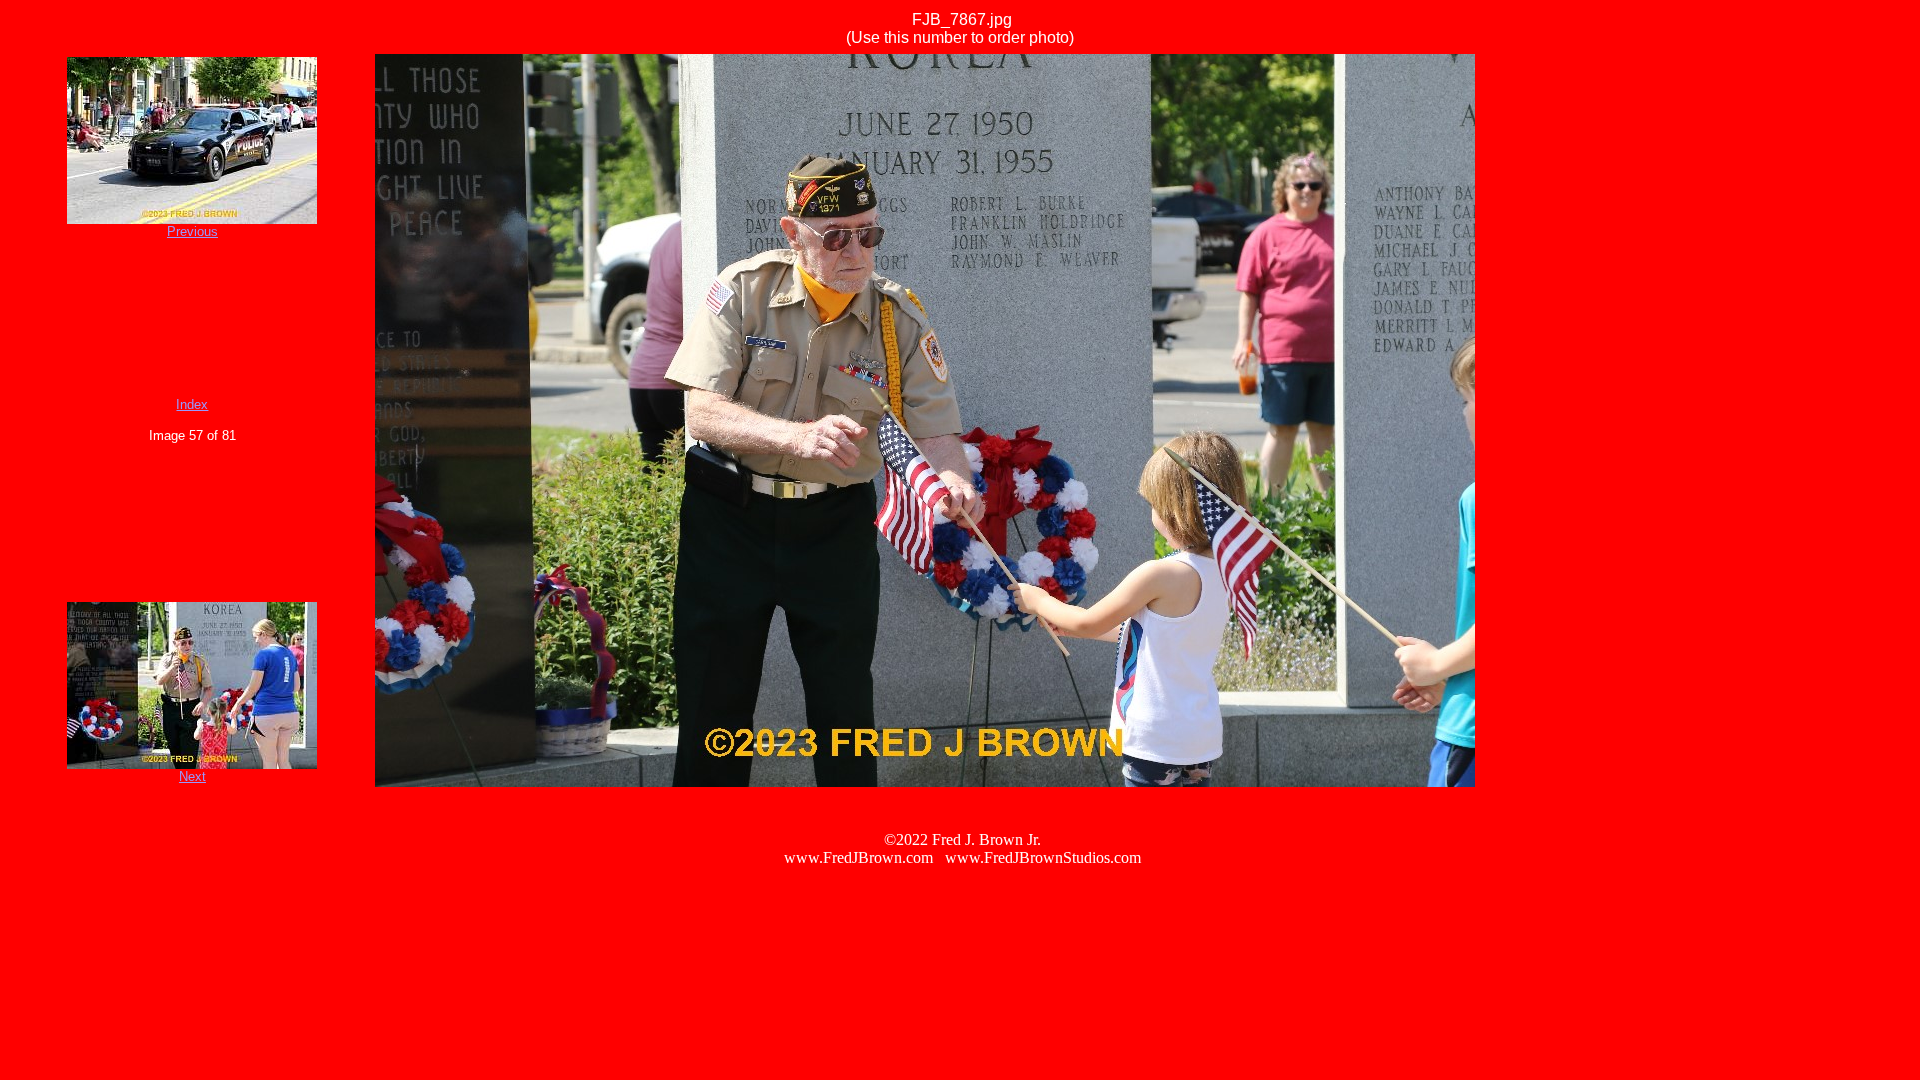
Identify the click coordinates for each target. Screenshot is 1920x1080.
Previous (192, 231)
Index (192, 404)
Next (192, 776)
